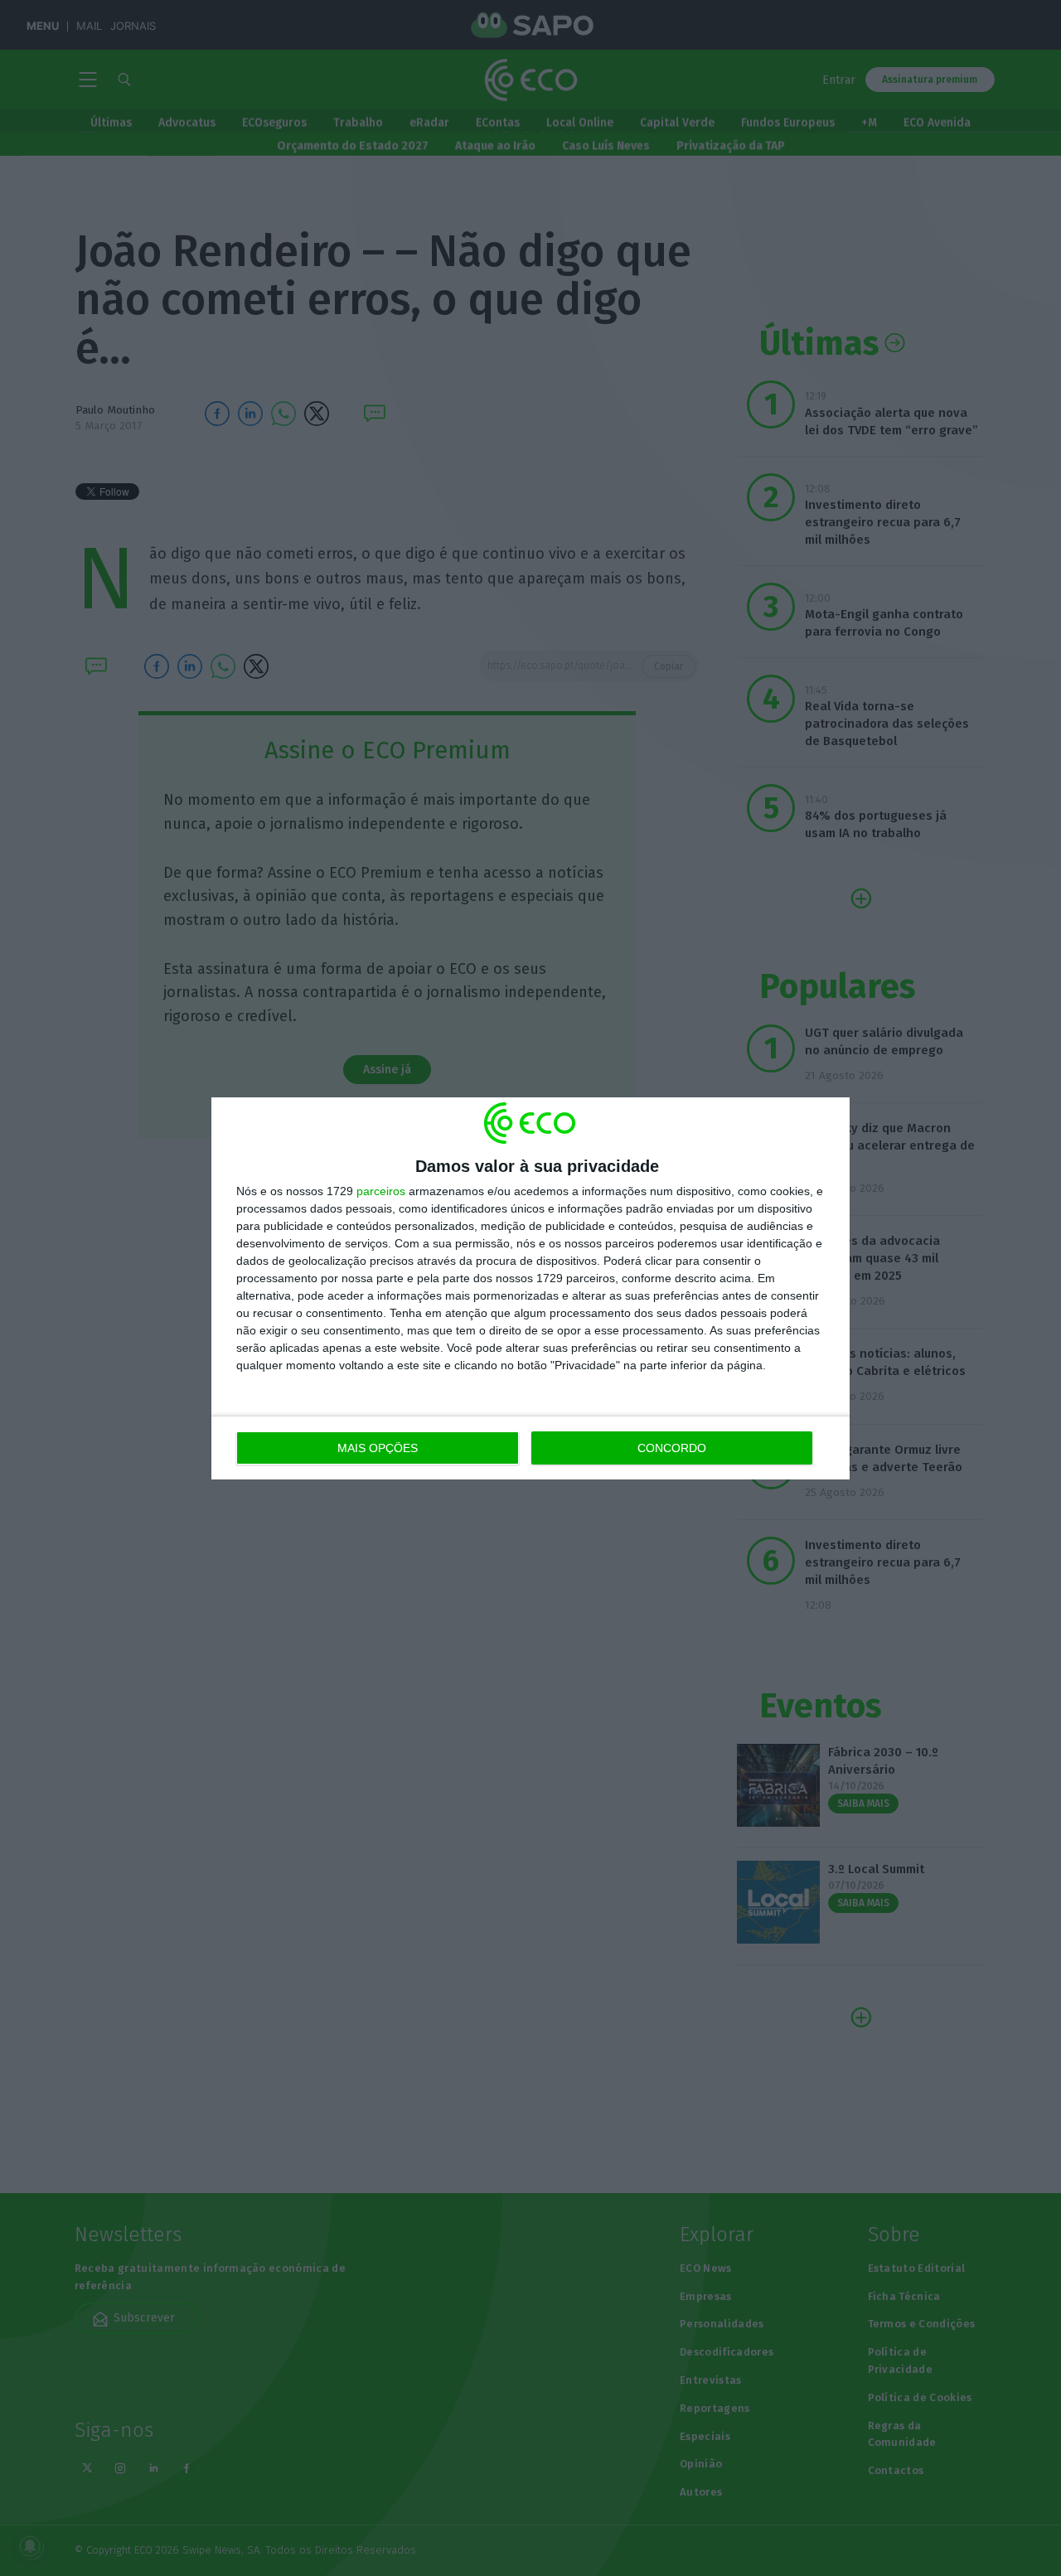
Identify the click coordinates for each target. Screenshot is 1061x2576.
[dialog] (530, 1288)
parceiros (381, 1191)
